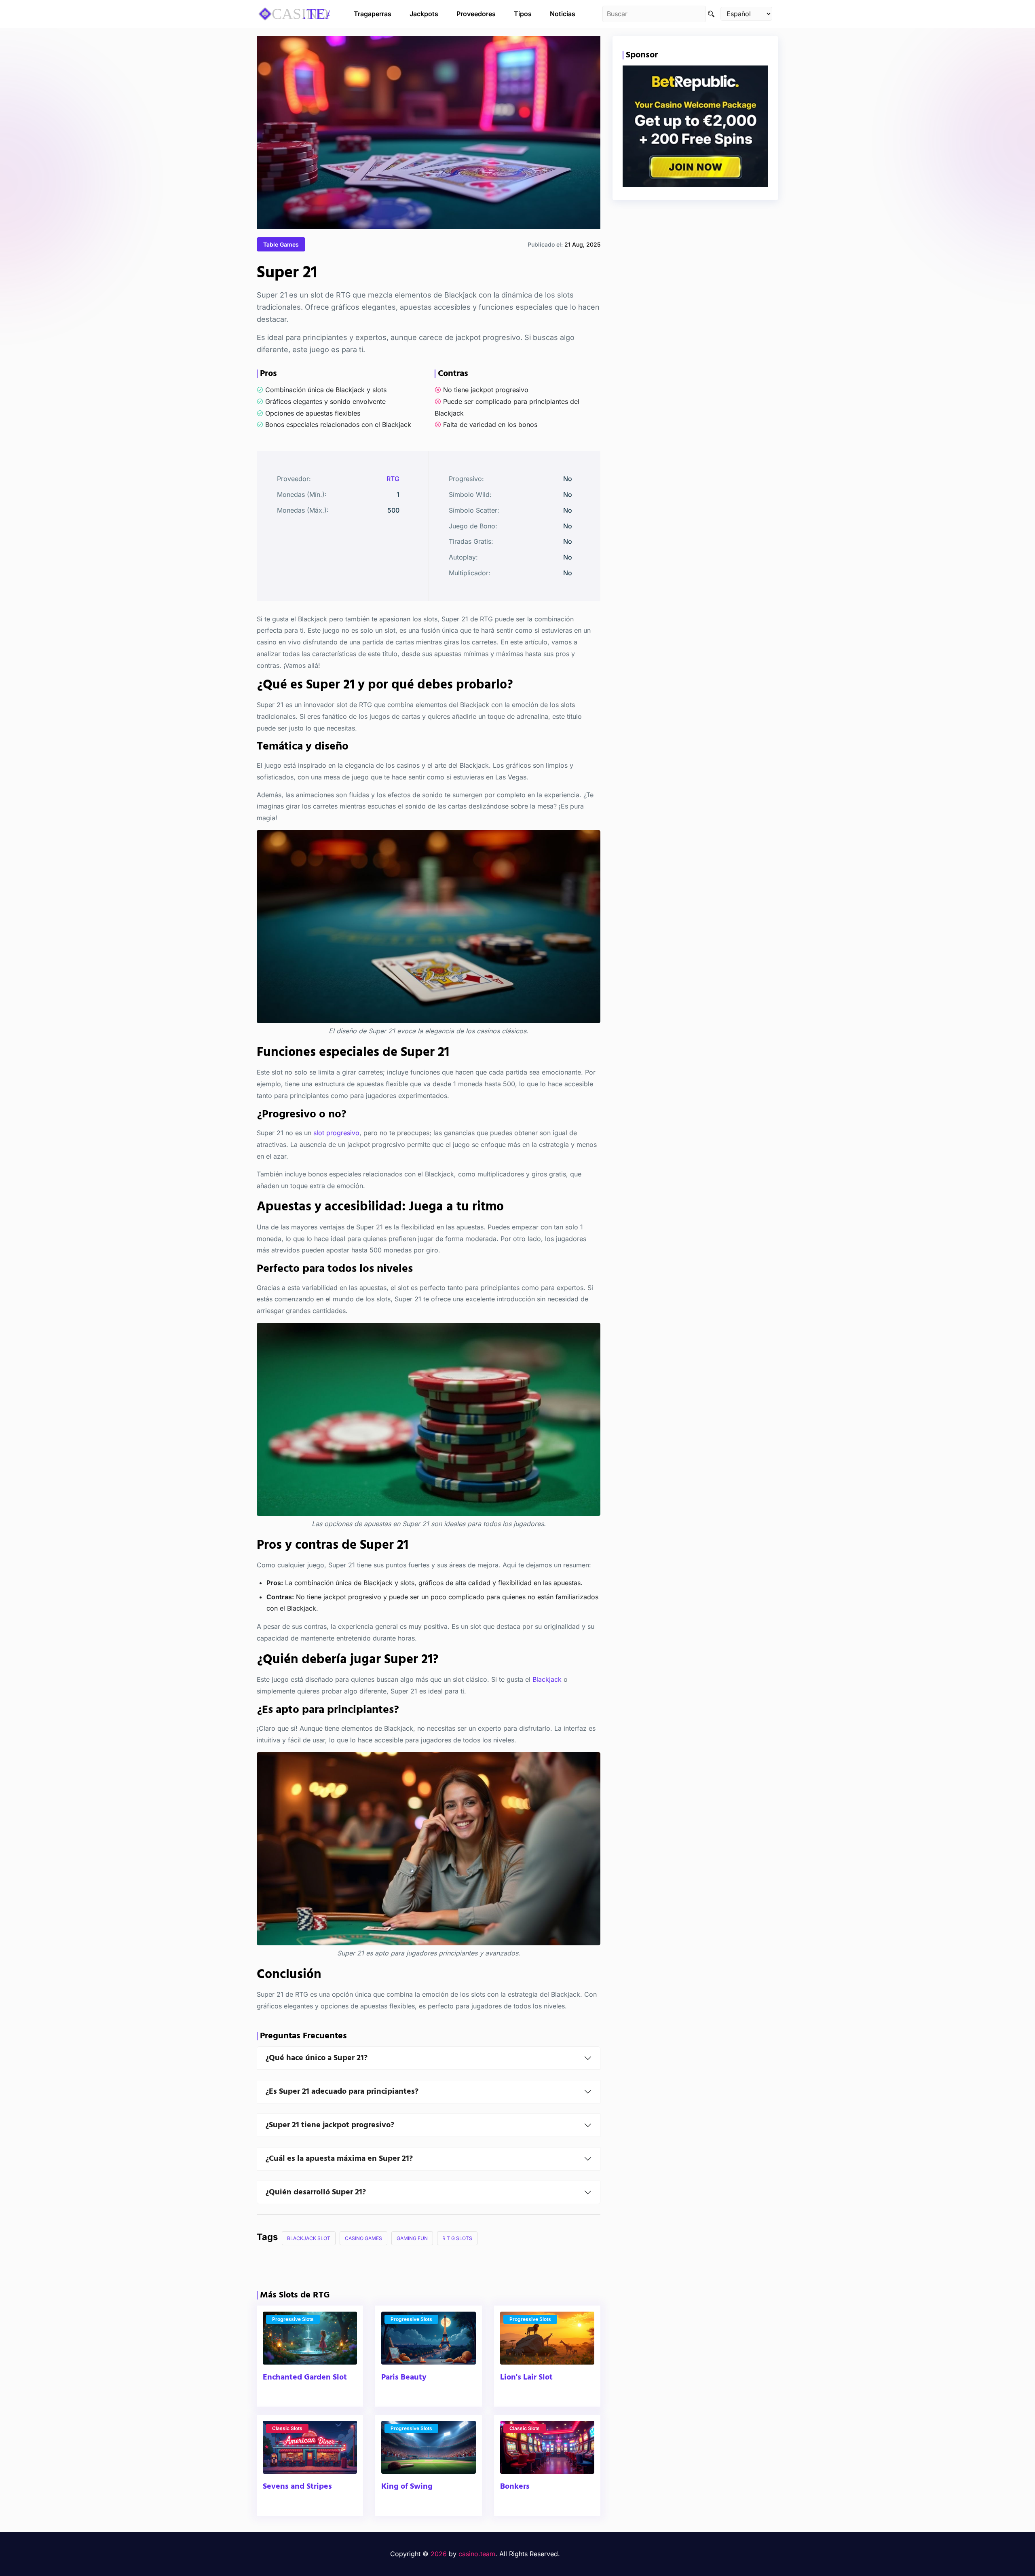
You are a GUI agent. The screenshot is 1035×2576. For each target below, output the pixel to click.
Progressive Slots (293, 2319)
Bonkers (515, 2487)
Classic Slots (287, 2428)
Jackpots (424, 14)
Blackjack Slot (309, 2238)
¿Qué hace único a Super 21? (316, 2058)
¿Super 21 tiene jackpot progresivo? (330, 2125)
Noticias (563, 14)
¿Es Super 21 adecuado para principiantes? (342, 2092)
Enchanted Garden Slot (305, 2378)
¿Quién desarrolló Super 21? (316, 2192)
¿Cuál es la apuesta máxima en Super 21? (339, 2159)
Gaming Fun (412, 2238)
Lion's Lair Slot (526, 2378)
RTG (393, 479)
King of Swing (407, 2487)
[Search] (711, 14)
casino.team (477, 2554)
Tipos (523, 14)
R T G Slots (457, 2238)
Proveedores (476, 14)
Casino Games (363, 2238)
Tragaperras (373, 14)
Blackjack (547, 1679)
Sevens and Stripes (297, 2487)
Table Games (281, 244)
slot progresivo (336, 1133)
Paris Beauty (404, 2378)
